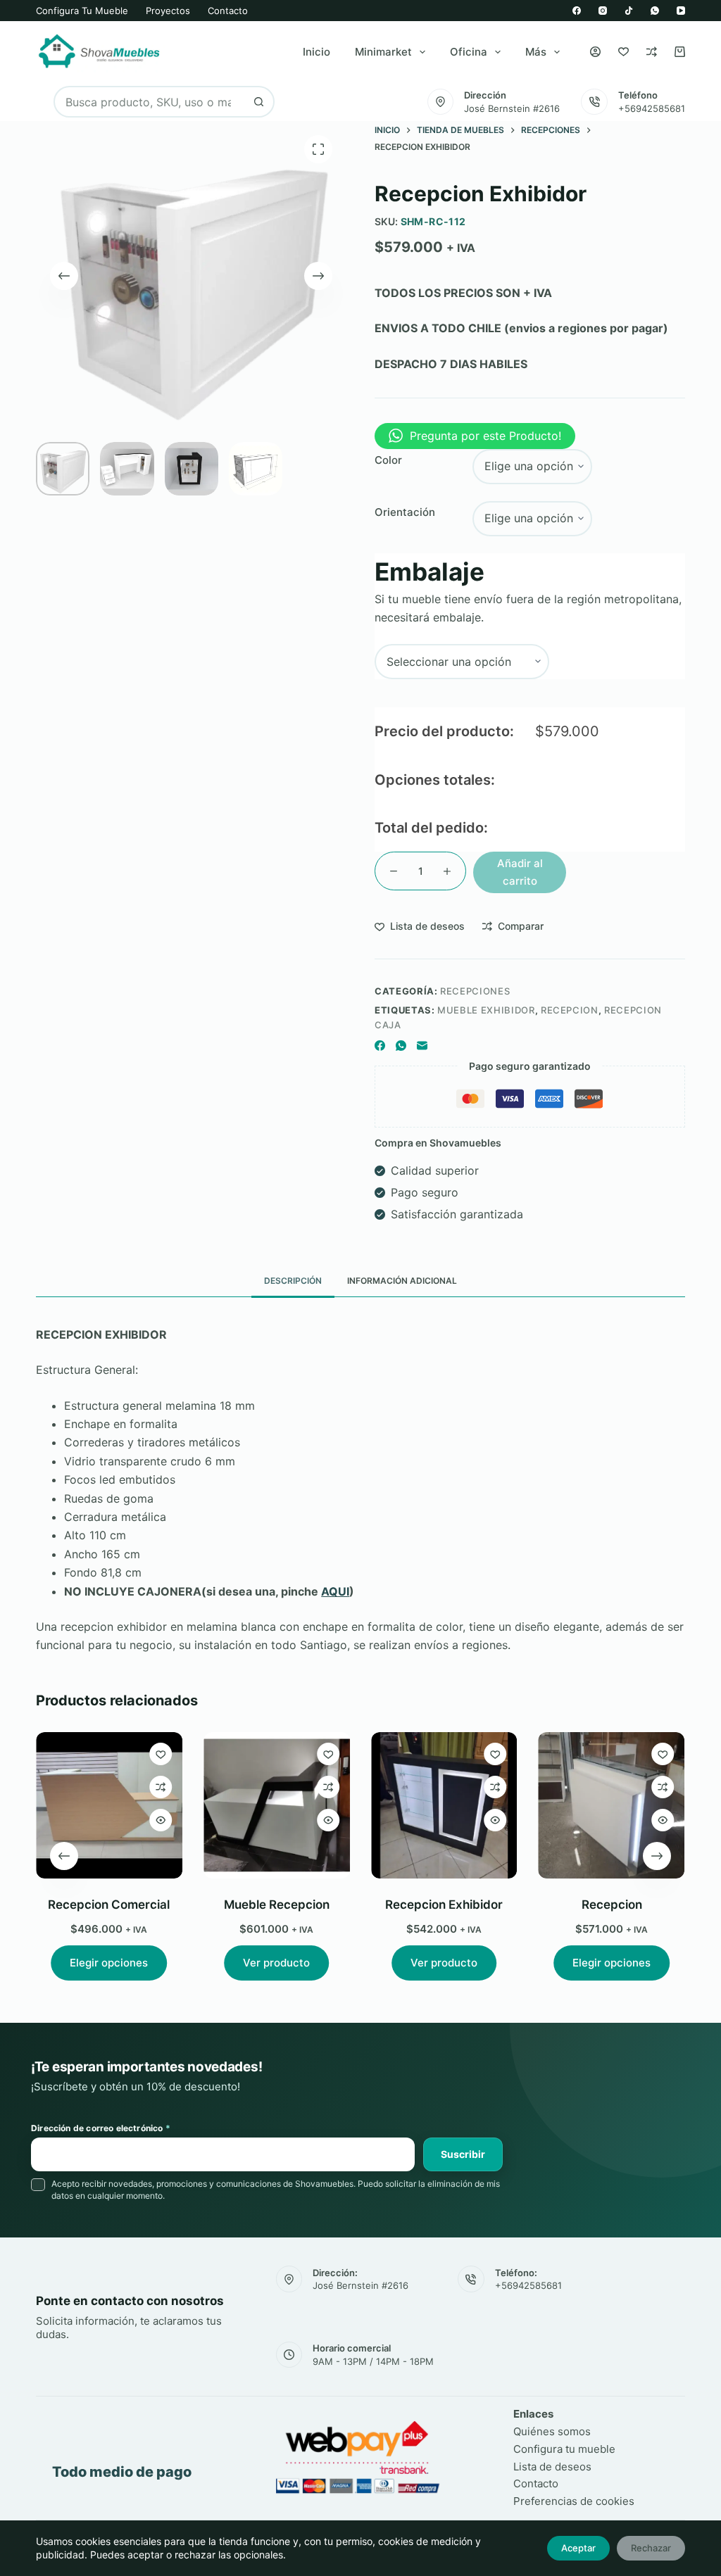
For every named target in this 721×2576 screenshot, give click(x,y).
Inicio (316, 52)
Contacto (228, 11)
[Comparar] (652, 52)
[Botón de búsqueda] (259, 102)
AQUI (335, 1591)
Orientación (405, 512)
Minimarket (383, 52)
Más (536, 52)
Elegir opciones (109, 1963)
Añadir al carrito (520, 872)
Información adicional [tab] (402, 1281)
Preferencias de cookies (574, 2501)
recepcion (570, 1010)
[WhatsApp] (655, 11)
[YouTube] (681, 11)
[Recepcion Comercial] (109, 1805)
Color (388, 460)
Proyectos (168, 11)
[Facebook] (577, 11)
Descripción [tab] (293, 1281)
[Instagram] (603, 11)
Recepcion (612, 1905)
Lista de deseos (552, 2467)
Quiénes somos (552, 2431)
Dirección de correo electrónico (101, 2128)
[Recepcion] (612, 1805)
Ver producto (277, 1963)
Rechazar (651, 2548)
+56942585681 (652, 108)
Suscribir (463, 2154)
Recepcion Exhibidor (444, 1905)
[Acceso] (595, 52)
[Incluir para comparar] (161, 1787)
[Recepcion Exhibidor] (444, 1805)
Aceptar (578, 2548)
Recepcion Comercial (109, 1905)
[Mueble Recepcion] (277, 1805)
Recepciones (475, 991)
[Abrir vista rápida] (161, 1820)
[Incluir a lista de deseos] (161, 1754)
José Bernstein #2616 (512, 108)
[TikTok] (629, 11)
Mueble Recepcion (277, 1905)
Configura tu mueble (82, 11)
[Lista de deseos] (623, 52)
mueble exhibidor (486, 1010)
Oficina (469, 52)
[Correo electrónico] (422, 1046)
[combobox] (150, 102)
